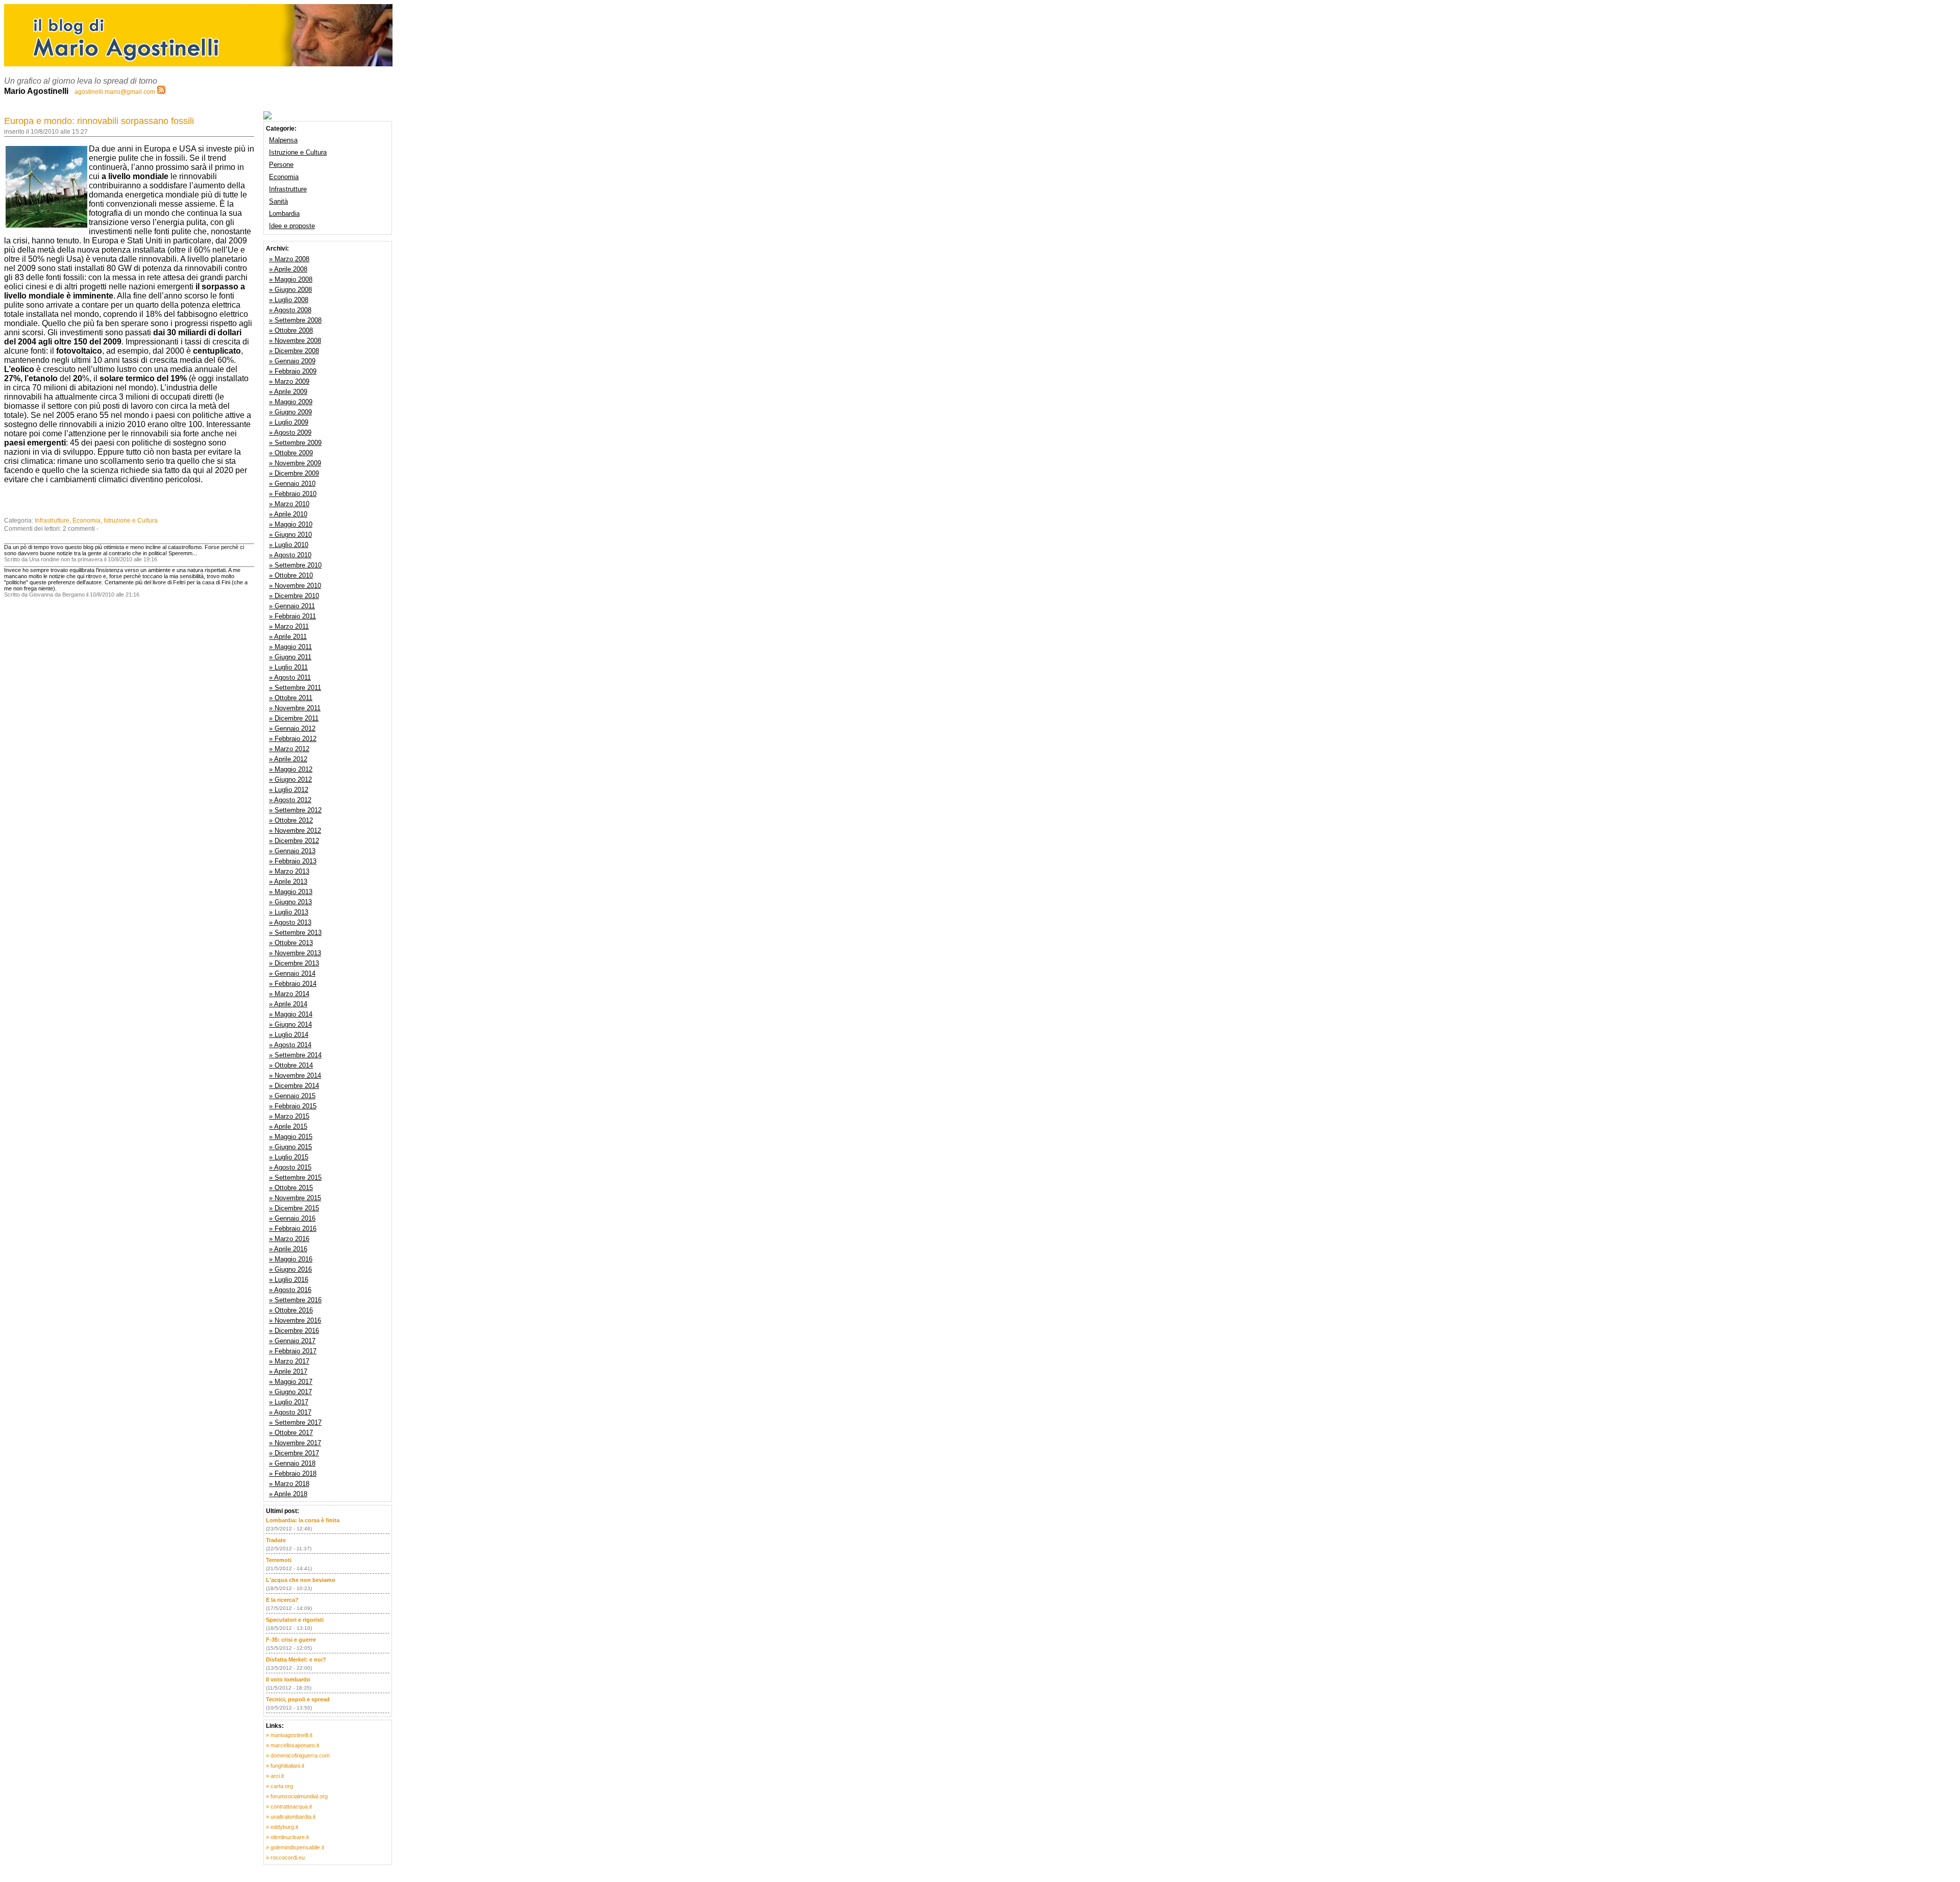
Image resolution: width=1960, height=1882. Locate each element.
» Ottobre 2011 (291, 698)
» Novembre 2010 (295, 586)
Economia (87, 521)
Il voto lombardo (288, 1679)
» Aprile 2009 (288, 392)
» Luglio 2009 (289, 422)
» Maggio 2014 (291, 1014)
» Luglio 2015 (289, 1157)
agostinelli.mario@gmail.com (115, 92)
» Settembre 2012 (295, 810)
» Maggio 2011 (290, 647)
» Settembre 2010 (295, 565)
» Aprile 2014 (288, 1004)
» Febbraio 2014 (293, 984)
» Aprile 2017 (288, 1371)
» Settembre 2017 (295, 1422)
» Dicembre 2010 (294, 596)
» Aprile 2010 (288, 514)
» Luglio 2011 (288, 667)
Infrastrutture (52, 521)
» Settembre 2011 (295, 688)
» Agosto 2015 (290, 1167)
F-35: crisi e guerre (291, 1640)
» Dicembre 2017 (294, 1453)
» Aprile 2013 (288, 882)
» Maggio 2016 (291, 1259)
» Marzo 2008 (289, 259)
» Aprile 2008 (288, 269)
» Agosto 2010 (290, 555)
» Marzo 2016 (289, 1239)
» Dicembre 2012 (294, 841)
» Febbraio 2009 (293, 371)
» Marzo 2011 (289, 626)
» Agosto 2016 (290, 1290)
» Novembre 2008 (295, 341)
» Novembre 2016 (295, 1320)
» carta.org (279, 1786)
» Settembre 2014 (295, 1055)
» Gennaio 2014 (292, 973)
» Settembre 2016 (295, 1300)
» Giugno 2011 (290, 657)
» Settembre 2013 (295, 933)
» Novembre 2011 (295, 708)
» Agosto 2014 (290, 1045)
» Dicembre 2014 (294, 1086)
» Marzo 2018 (289, 1484)
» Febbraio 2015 (293, 1106)
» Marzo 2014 (289, 994)
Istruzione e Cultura (131, 521)
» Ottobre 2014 (291, 1065)
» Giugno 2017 (290, 1392)
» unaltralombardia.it (291, 1817)
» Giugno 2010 (290, 535)
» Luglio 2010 (289, 545)
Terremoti (279, 1560)
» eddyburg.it (282, 1827)
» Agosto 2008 (290, 310)
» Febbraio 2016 (293, 1229)
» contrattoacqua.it (289, 1806)
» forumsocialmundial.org (297, 1796)
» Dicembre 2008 (294, 351)
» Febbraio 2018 (293, 1474)
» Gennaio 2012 (292, 728)
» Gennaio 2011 (292, 606)
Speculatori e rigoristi (295, 1620)
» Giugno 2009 (290, 412)
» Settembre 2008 (295, 320)
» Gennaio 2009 (292, 361)
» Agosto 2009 (290, 432)
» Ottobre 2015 (291, 1188)
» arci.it (275, 1776)
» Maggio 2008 (291, 279)
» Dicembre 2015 (294, 1208)
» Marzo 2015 (289, 1116)
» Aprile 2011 (288, 637)
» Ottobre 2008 (291, 330)
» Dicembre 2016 (294, 1331)
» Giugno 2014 (290, 1024)
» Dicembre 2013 (294, 963)
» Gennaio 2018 (292, 1463)
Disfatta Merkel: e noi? (296, 1660)
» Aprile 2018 (288, 1494)
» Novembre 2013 (295, 953)
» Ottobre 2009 (291, 453)
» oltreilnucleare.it (287, 1837)
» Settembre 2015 (295, 1178)
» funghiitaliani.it (285, 1766)
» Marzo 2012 (289, 749)
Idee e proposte (292, 226)
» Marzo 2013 (289, 871)
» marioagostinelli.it (289, 1735)
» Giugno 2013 (290, 902)
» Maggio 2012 (291, 769)
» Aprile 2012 (288, 759)
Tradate (276, 1540)
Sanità (278, 201)
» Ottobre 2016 (291, 1310)
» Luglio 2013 (289, 912)
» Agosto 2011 (290, 677)
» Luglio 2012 (289, 790)
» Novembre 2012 (295, 831)
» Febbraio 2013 (293, 861)
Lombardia (284, 214)
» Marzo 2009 (289, 381)
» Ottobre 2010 (291, 575)
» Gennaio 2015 (292, 1096)
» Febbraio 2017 (293, 1351)
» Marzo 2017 (289, 1361)
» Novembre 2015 (295, 1198)
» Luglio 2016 (289, 1280)
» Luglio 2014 (289, 1035)
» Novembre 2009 (295, 463)
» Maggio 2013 (291, 892)
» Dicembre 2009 (294, 473)
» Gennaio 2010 (292, 484)
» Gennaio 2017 (292, 1341)
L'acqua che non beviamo (301, 1580)
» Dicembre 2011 (294, 718)
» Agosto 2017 (290, 1412)
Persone (281, 165)
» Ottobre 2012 (291, 820)
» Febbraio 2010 (293, 494)
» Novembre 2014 (295, 1075)
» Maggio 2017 (291, 1382)
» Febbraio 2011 (292, 616)
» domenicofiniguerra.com (298, 1755)
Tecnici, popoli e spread (298, 1699)
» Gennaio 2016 (292, 1218)
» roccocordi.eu (285, 1858)
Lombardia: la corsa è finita (303, 1520)
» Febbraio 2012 (293, 739)
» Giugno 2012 (290, 779)
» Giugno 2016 (290, 1269)
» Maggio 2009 (291, 402)
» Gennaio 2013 (292, 851)
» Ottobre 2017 (291, 1433)
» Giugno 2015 (290, 1147)
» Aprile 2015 (288, 1126)
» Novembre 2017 (295, 1443)
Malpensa (283, 140)
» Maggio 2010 (291, 524)
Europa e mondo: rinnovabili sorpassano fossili (99, 121)
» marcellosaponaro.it (292, 1745)
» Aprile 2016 (288, 1249)
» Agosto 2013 (290, 922)
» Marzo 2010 (289, 504)
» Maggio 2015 (291, 1137)
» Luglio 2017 (289, 1402)
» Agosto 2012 (290, 800)
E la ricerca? (282, 1600)
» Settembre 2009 (295, 443)
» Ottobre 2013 (291, 943)
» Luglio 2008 (289, 300)
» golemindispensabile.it (295, 1847)
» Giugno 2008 (290, 290)
